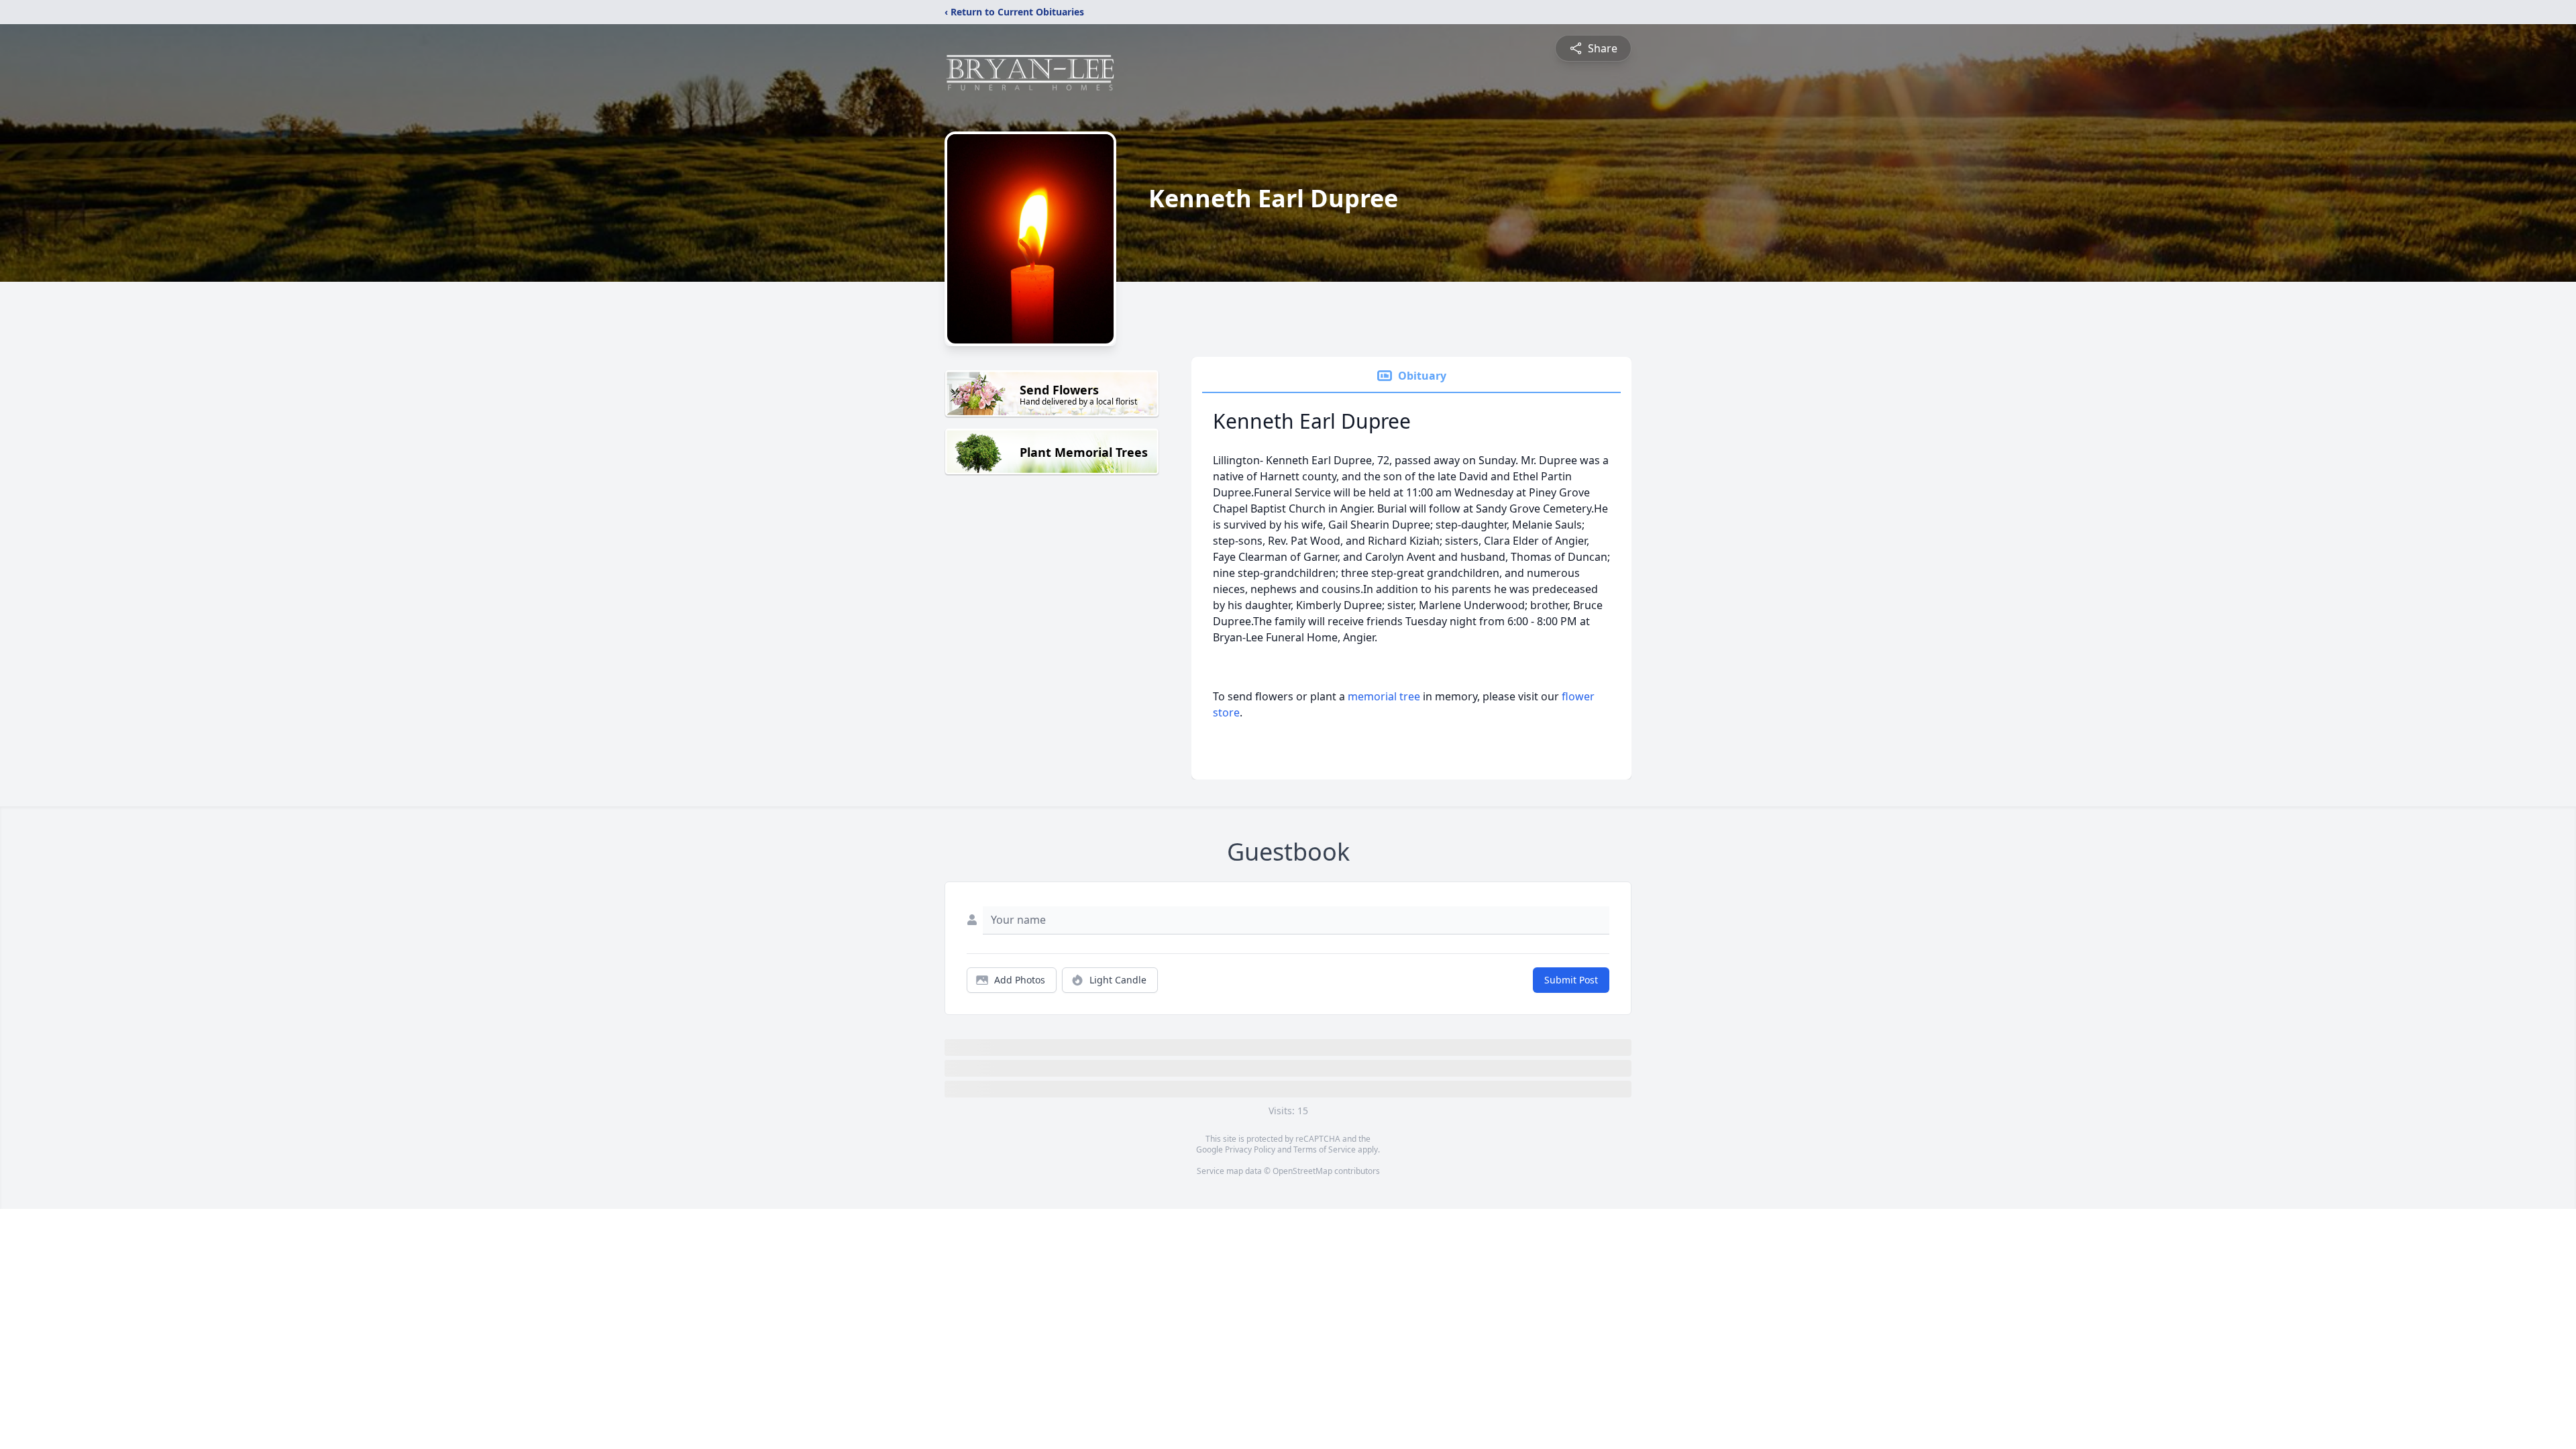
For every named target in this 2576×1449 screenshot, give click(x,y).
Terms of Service (1325, 1149)
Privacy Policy (1250, 1149)
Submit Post (1571, 980)
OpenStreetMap (1302, 1171)
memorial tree (1384, 696)
